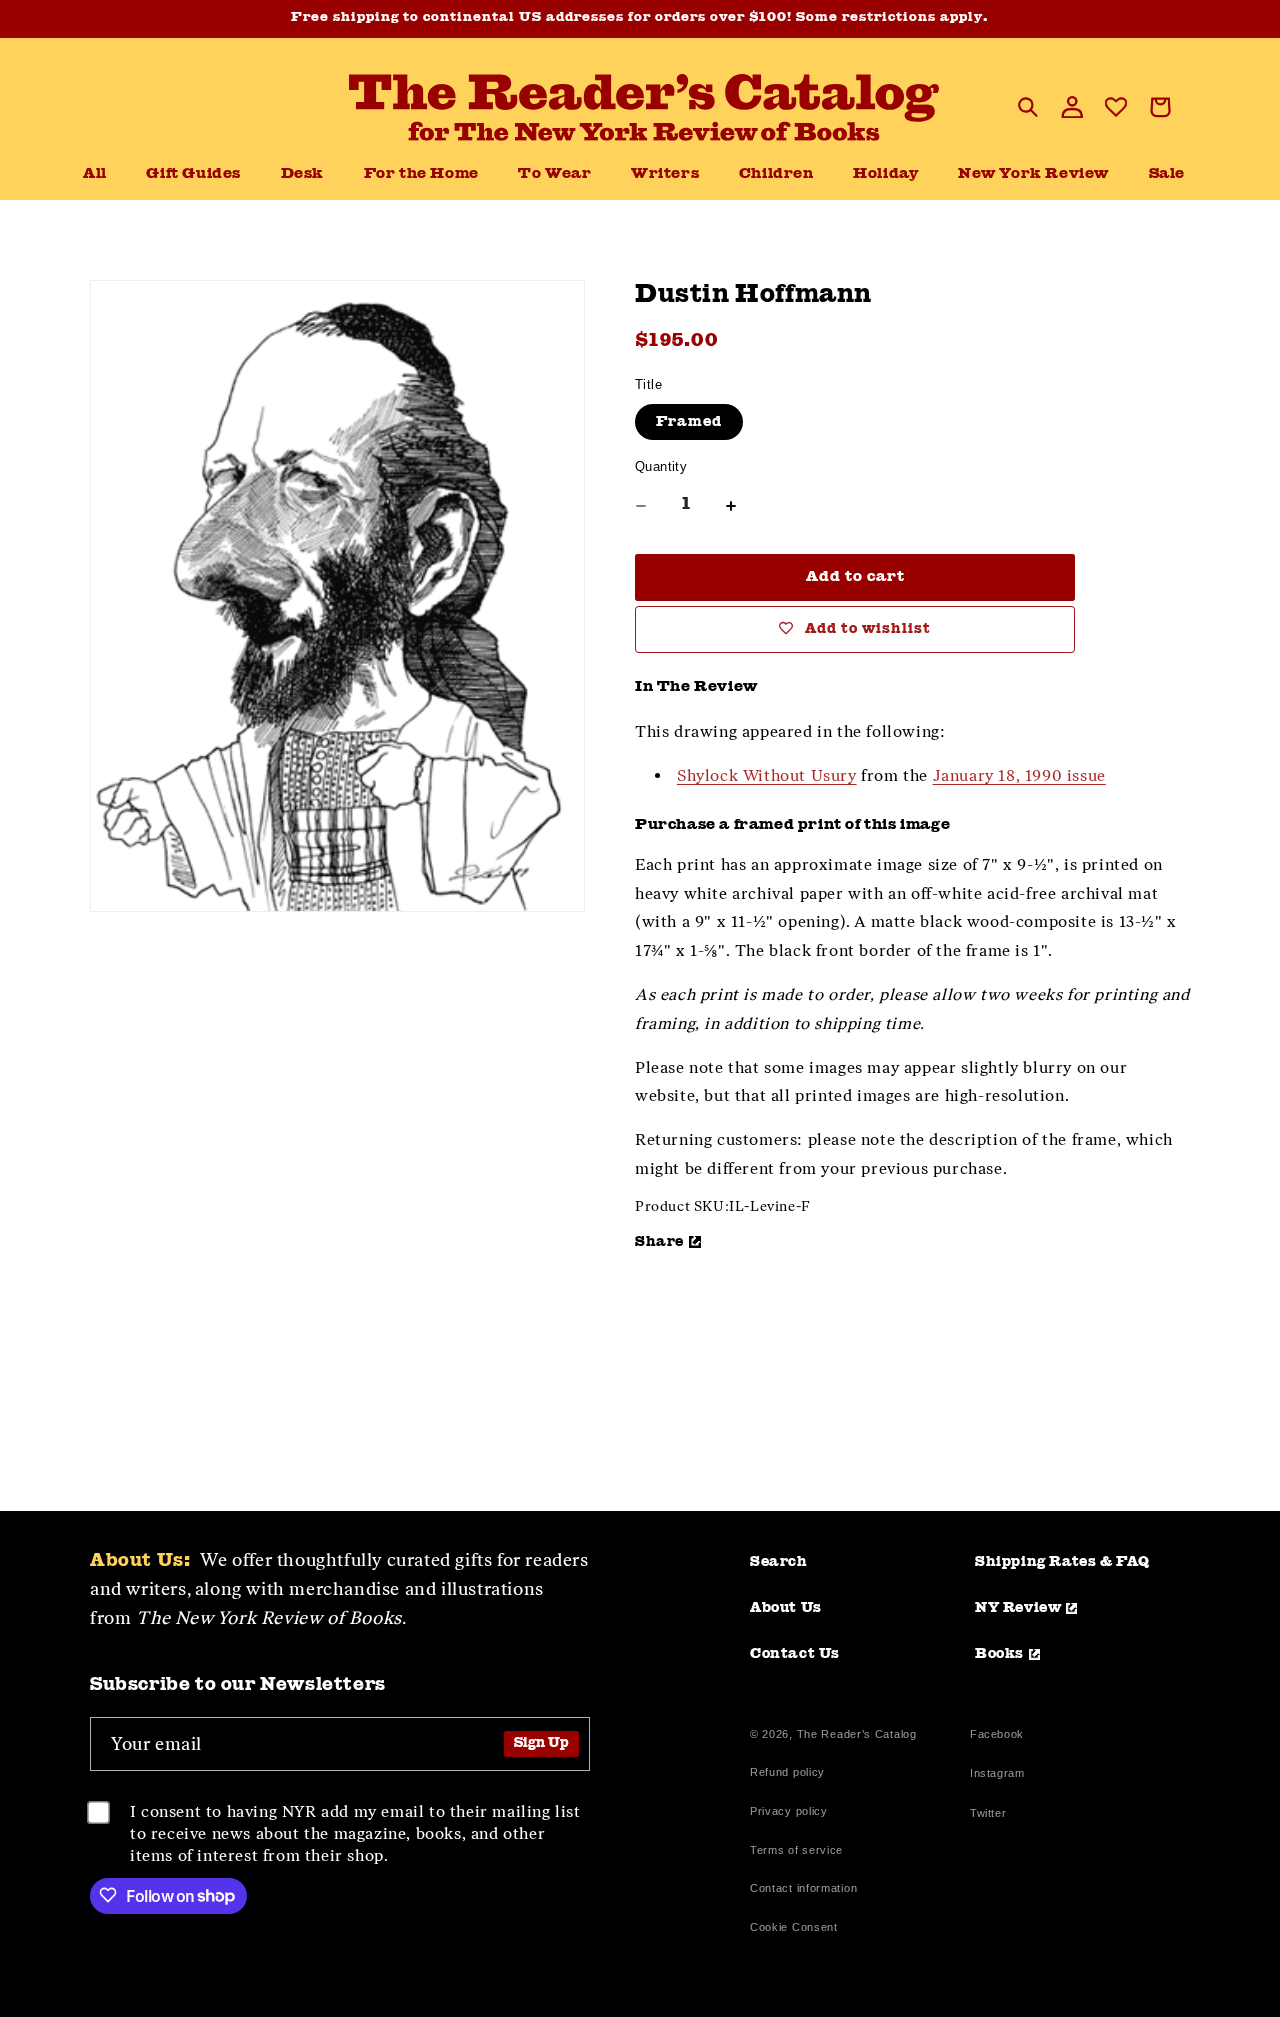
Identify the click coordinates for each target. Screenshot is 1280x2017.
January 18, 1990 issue (1019, 775)
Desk (302, 174)
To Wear (554, 174)
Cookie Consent (794, 1927)
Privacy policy (789, 1811)
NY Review (1018, 1608)
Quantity (661, 466)
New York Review (1033, 174)
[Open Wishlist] (1116, 107)
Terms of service (796, 1850)
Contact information (803, 1888)
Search (779, 1562)
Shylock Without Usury (767, 775)
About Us (786, 1608)
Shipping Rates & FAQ (1062, 1562)
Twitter (992, 1815)
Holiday (885, 174)
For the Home (421, 174)
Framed (689, 422)
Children (776, 174)
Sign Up (541, 1743)
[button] (302, 175)
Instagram (997, 1775)
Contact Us (795, 1654)
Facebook (997, 1736)
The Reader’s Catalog (857, 1734)
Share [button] (659, 1242)
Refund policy (787, 1772)
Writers (665, 174)
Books (999, 1654)
